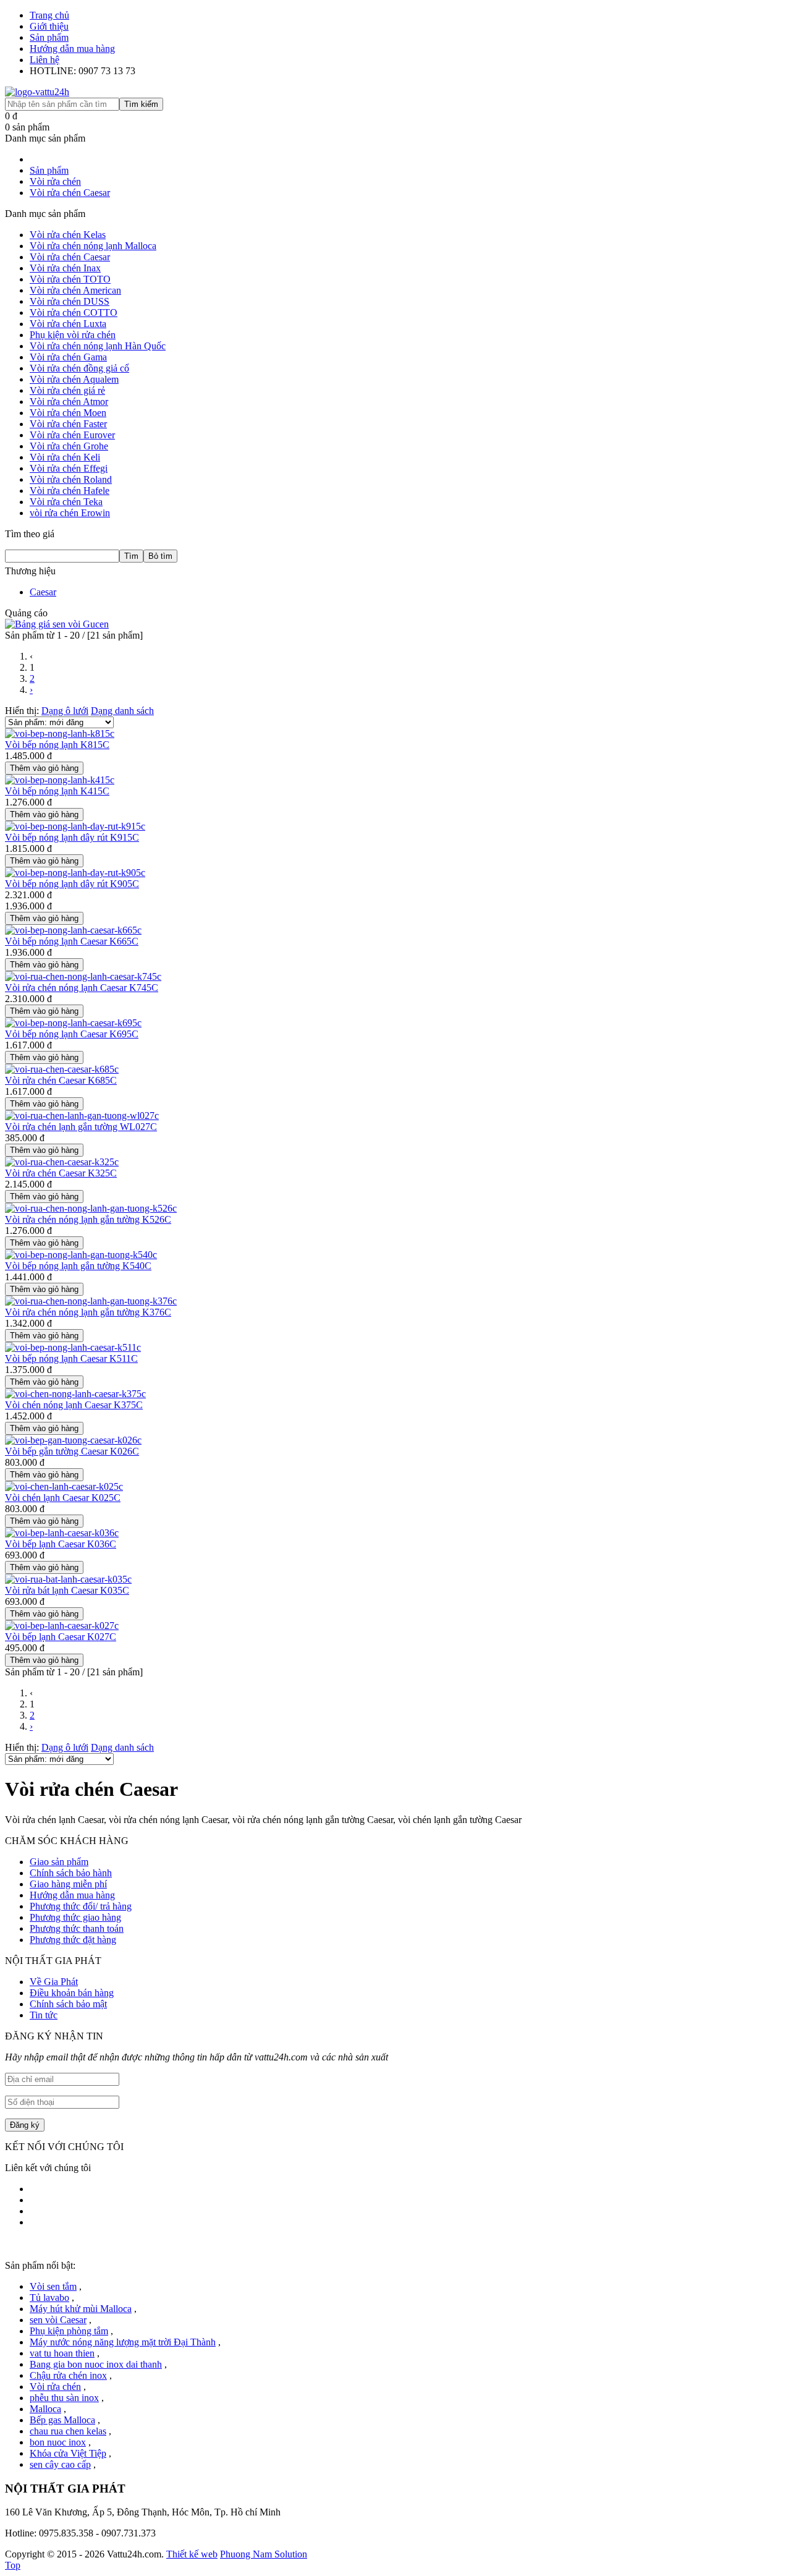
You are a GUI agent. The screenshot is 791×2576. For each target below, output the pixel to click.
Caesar (43, 592)
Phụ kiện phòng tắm (69, 2331)
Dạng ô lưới (65, 711)
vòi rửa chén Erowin (70, 513)
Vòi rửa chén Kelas (68, 235)
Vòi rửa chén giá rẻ (67, 390)
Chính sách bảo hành (71, 1873)
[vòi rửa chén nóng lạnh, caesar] (73, 930)
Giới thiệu (49, 26)
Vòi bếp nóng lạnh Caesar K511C (71, 1358)
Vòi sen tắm (53, 2286)
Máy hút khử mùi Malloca (81, 2309)
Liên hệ (44, 60)
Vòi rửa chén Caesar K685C (61, 1080)
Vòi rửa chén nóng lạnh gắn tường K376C (88, 1312)
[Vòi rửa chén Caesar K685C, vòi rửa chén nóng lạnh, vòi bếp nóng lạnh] (62, 1069)
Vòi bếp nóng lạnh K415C (57, 791)
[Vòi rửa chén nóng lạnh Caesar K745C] (83, 976)
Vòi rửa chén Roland (71, 479)
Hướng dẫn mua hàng (72, 49)
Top (13, 2565)
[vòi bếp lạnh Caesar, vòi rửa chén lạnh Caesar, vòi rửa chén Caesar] (62, 1626)
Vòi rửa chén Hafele (70, 491)
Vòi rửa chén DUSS (70, 301)
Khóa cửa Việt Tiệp (68, 2453)
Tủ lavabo (49, 2298)
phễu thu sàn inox (64, 2398)
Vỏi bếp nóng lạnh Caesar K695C (72, 1034)
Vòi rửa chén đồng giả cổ (79, 368)
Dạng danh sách (122, 711)
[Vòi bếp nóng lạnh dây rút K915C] (75, 826)
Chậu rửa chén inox (68, 2375)
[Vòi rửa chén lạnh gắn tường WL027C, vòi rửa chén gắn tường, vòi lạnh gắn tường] (82, 1116)
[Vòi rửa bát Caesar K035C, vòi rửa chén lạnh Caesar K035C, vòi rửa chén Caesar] (68, 1579)
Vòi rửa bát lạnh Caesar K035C (67, 1590)
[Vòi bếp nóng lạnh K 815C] (60, 733)
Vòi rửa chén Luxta (68, 324)
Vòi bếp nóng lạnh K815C (57, 745)
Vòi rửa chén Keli (65, 457)
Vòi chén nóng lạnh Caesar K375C (74, 1405)
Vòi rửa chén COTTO (74, 312)
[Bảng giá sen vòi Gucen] (57, 624)
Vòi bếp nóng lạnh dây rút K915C (72, 837)
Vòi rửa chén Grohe (69, 446)
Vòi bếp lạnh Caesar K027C (61, 1637)
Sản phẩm (49, 37)
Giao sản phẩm (59, 1862)
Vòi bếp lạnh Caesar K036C (61, 1544)
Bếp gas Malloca (62, 2420)
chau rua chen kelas (68, 2431)
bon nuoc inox (58, 2442)
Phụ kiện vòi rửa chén (73, 335)
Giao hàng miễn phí (68, 1884)
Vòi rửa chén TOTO (70, 279)
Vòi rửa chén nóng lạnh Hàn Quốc (98, 346)
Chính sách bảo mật (68, 2004)
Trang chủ (49, 15)
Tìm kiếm (141, 104)
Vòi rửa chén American (75, 290)
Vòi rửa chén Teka (66, 502)
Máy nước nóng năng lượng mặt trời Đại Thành (123, 2342)
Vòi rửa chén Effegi (69, 468)
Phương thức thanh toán (77, 1928)
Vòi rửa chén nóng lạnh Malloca (93, 246)
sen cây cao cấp (60, 2464)
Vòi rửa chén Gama (68, 357)
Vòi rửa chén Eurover (72, 435)
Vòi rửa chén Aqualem (74, 379)
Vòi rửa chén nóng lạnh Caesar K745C (82, 988)
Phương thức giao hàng (75, 1917)
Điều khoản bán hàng (72, 1993)
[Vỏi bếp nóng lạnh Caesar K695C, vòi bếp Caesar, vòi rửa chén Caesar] (73, 1023)
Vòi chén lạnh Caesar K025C (63, 1498)
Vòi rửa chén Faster (68, 424)
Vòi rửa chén (55, 2387)
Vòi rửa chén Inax (65, 268)
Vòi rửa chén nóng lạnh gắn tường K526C (88, 1219)
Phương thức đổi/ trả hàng (81, 1906)
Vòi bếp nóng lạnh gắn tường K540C (78, 1266)
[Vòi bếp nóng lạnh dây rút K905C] (75, 873)
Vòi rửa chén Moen (68, 413)
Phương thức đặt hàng (73, 1940)
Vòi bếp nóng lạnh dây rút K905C (72, 884)
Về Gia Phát (54, 1982)
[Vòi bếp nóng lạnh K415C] (60, 780)
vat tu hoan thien (62, 2353)
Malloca (45, 2409)
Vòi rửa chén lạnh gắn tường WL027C (81, 1127)
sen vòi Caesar (58, 2320)
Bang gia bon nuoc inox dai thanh (96, 2364)
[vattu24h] (37, 92)
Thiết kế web (192, 2554)
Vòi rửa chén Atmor (69, 402)
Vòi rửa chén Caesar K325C (61, 1173)
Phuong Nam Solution (264, 2554)
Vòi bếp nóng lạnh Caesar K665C (72, 941)
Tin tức (44, 2015)
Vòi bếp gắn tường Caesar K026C (72, 1451)
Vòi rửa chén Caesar (70, 257)
